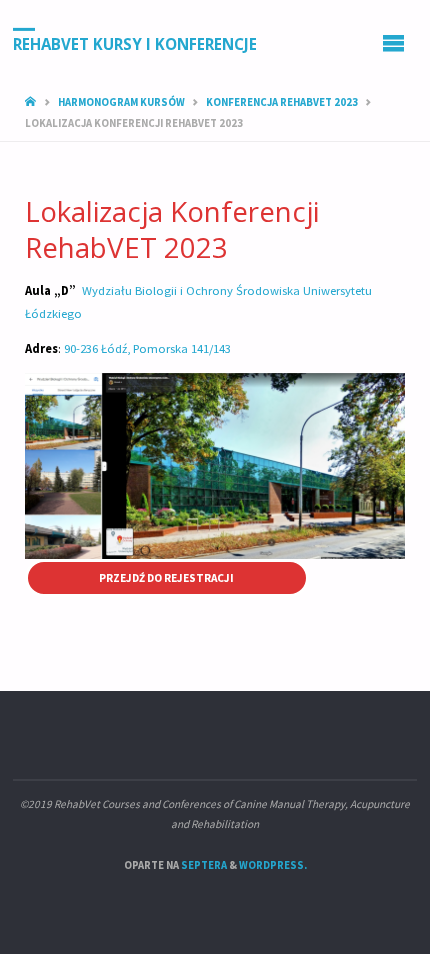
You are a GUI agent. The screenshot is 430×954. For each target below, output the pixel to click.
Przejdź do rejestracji (166, 578)
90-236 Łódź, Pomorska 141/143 (149, 348)
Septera (203, 865)
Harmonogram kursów (121, 102)
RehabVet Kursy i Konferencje (135, 43)
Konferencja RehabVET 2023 (282, 102)
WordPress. (273, 865)
